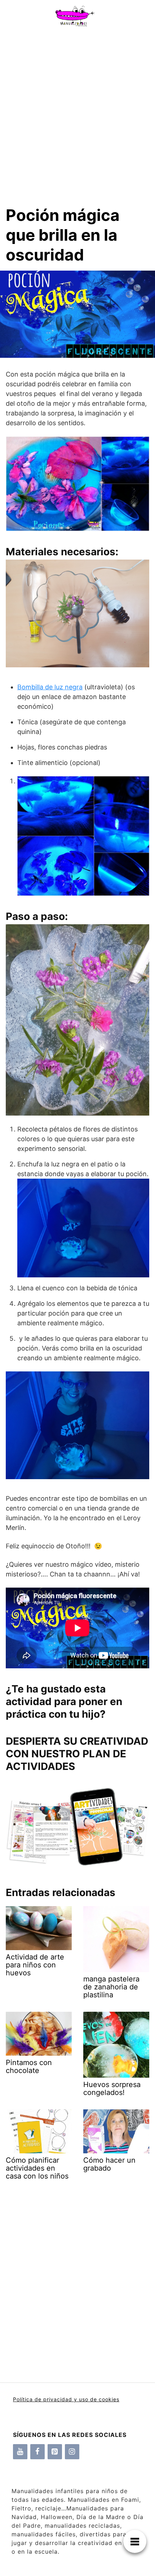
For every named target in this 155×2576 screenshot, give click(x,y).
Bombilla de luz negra (50, 687)
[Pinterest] (55, 2452)
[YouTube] (20, 2452)
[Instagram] (72, 2452)
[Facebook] (37, 2452)
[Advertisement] (77, 113)
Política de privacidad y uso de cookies (66, 2399)
